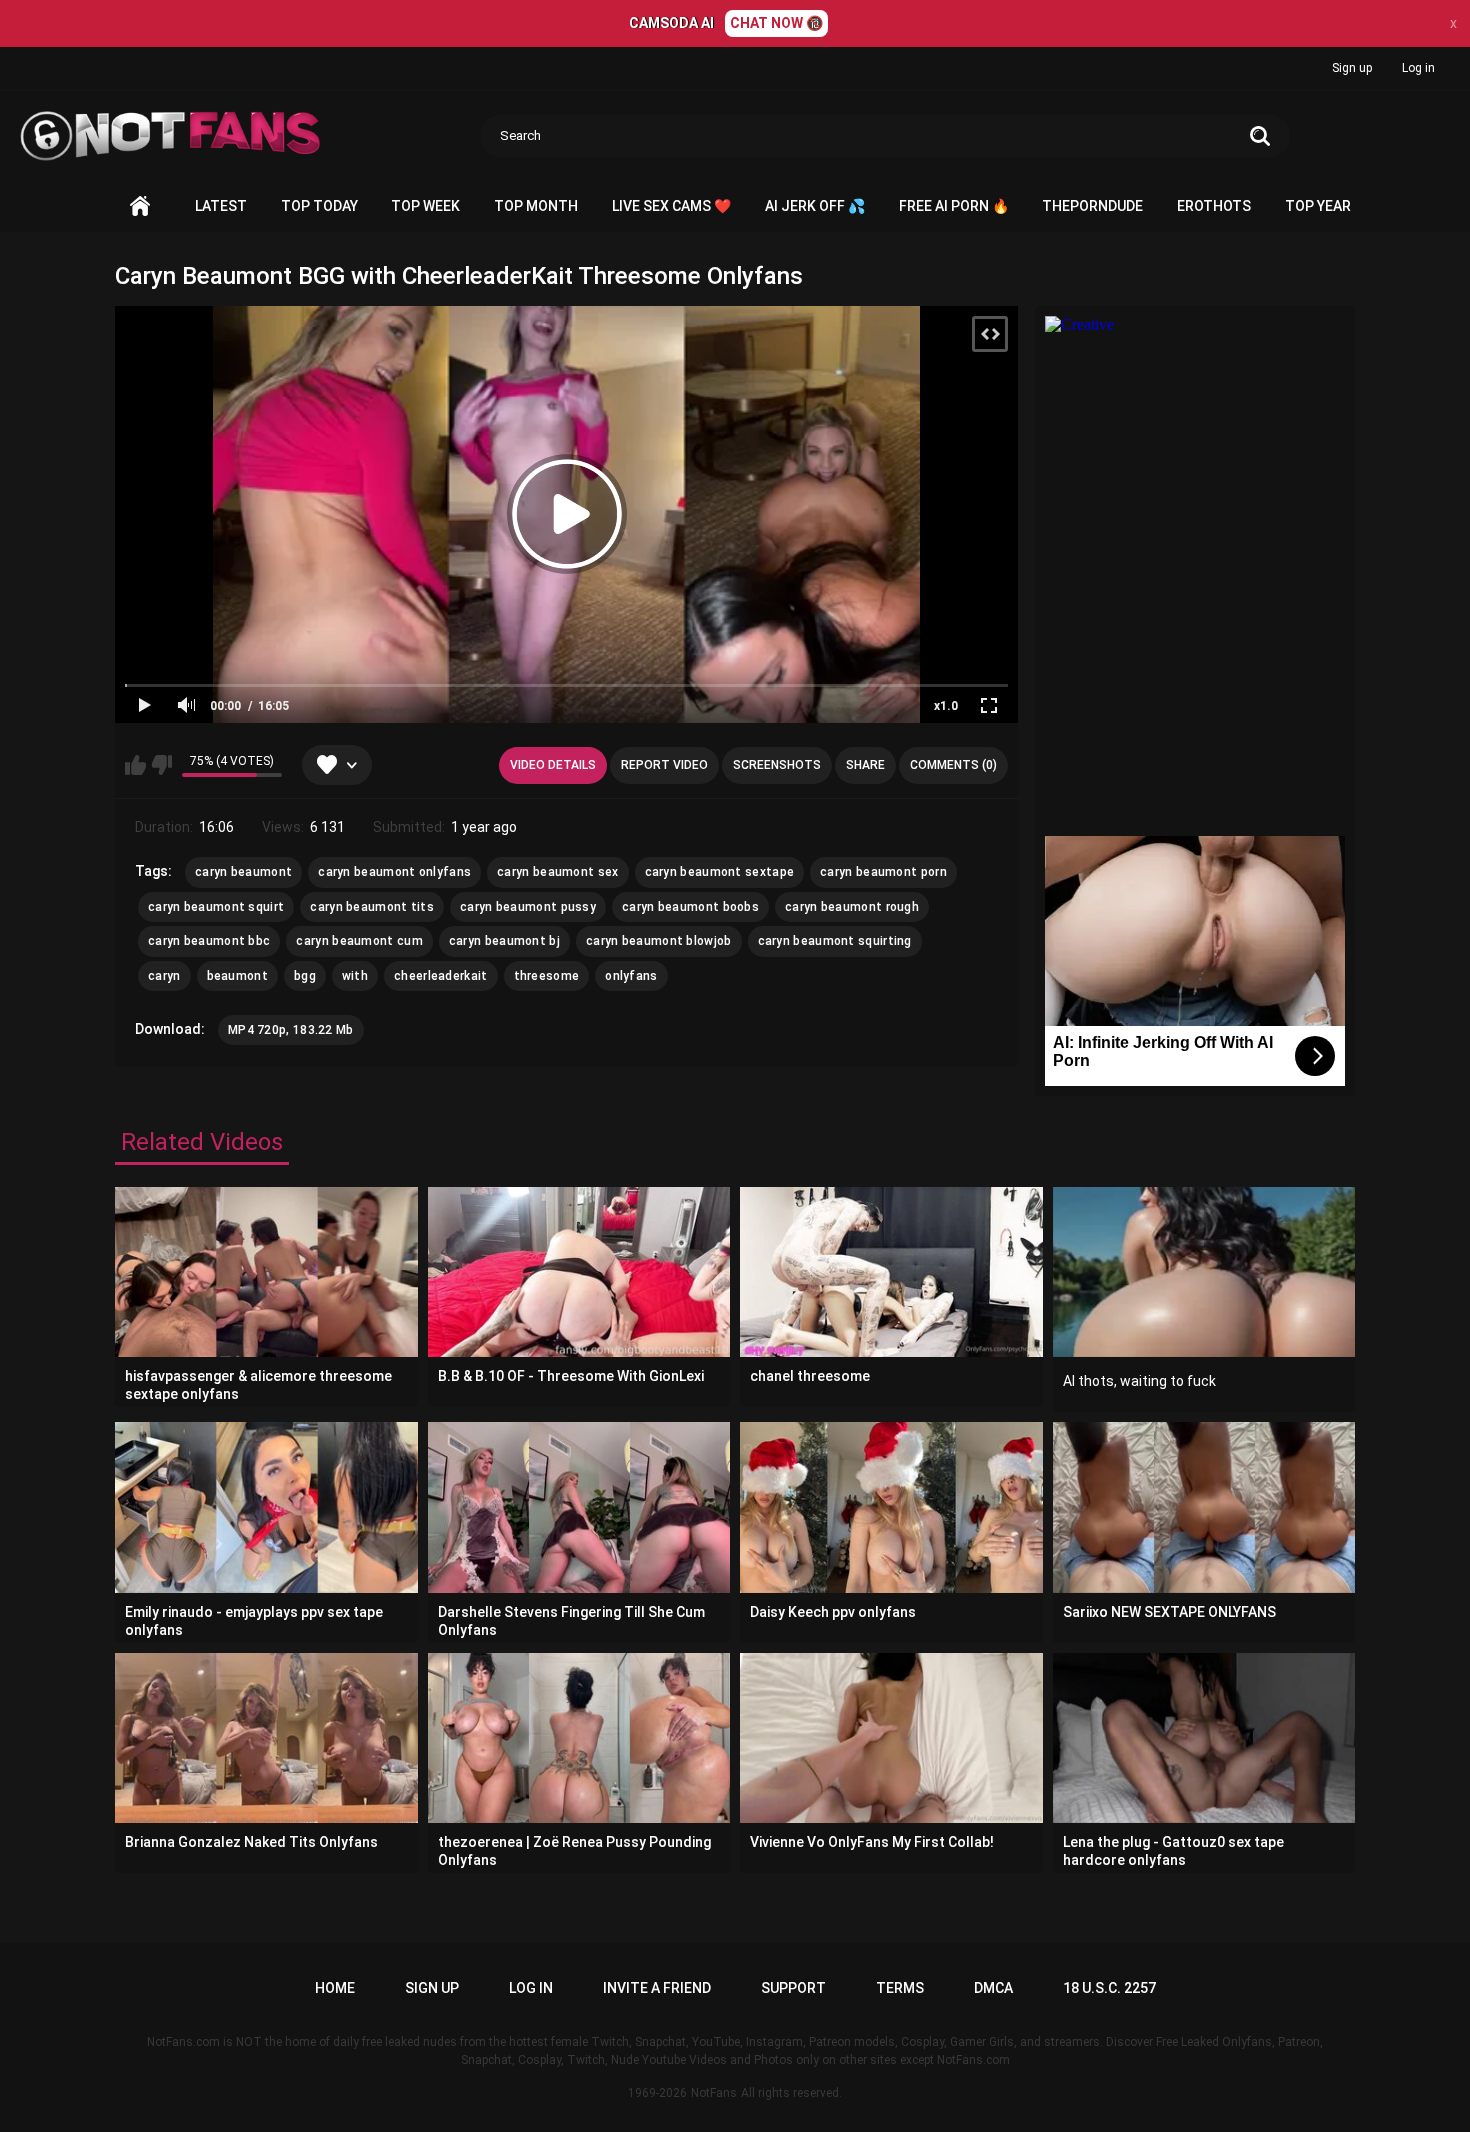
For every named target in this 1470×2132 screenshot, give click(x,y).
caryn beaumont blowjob (659, 941)
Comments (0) (953, 765)
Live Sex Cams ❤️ (671, 206)
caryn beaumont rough (852, 907)
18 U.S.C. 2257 (1109, 1988)
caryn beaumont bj (504, 941)
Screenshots (777, 765)
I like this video (135, 765)
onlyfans (631, 976)
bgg (305, 976)
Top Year (1318, 206)
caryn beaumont (243, 872)
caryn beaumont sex (557, 872)
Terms (900, 1988)
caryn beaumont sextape (720, 872)
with (355, 976)
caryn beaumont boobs (690, 907)
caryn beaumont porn (883, 872)
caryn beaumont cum (359, 941)
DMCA (993, 1988)
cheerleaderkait (441, 976)
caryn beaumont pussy (528, 907)
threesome (547, 976)
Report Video (664, 765)
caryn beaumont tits (372, 907)
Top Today (319, 206)
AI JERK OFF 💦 (815, 206)
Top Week (425, 206)
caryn (164, 976)
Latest (221, 206)
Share (865, 765)
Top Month (536, 206)
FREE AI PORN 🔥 (954, 206)
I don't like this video (161, 765)
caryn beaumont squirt (216, 907)
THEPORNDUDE (1092, 206)
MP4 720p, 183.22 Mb (291, 1030)
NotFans (714, 2093)
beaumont (237, 976)
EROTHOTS (1214, 206)
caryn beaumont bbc (209, 941)
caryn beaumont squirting (835, 941)
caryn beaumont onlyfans (394, 872)
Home (140, 206)
